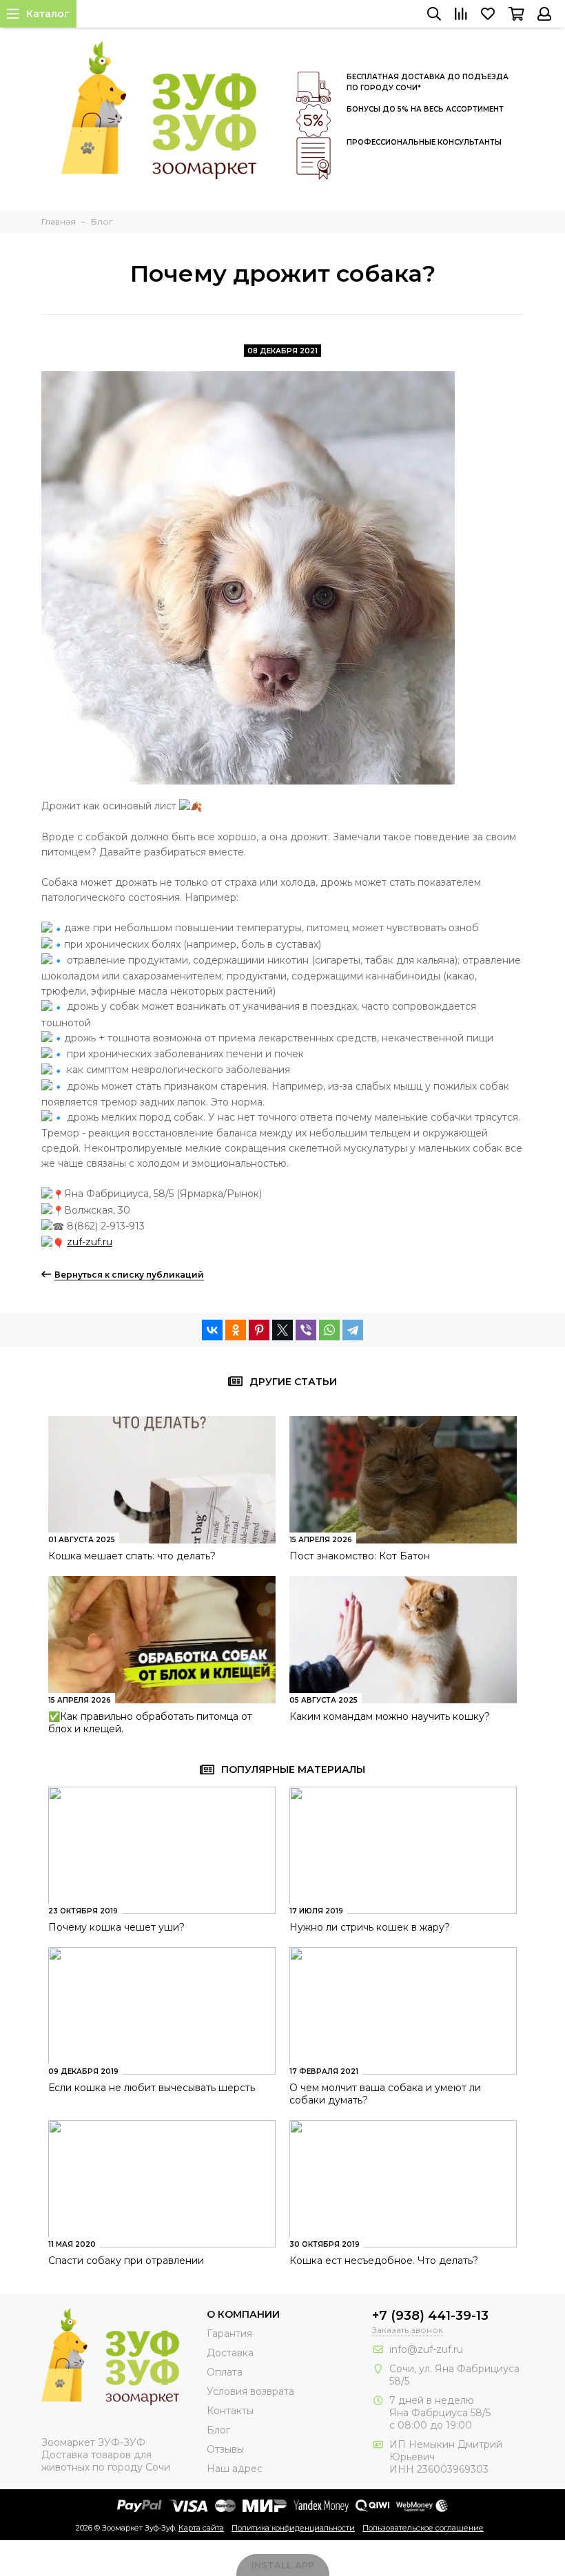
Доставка (230, 2353)
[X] (282, 1330)
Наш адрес (235, 2469)
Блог (218, 2430)
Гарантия (229, 2334)
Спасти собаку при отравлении (126, 2261)
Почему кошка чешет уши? (116, 1927)
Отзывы (225, 2449)
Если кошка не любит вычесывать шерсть (152, 2088)
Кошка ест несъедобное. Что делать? (384, 2261)
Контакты (230, 2411)
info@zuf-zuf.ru (426, 2349)
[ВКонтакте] (212, 1330)
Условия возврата (250, 2391)
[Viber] (306, 1330)
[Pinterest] (259, 1330)
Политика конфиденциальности (293, 2528)
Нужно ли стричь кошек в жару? (370, 1927)
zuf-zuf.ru (90, 1242)
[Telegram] (353, 1330)
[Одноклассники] (236, 1330)
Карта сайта (201, 2528)
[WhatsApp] (329, 1330)
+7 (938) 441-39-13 (430, 2316)
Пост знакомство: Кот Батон (360, 1556)
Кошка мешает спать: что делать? (132, 1556)
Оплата (225, 2372)
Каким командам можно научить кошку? (390, 1716)
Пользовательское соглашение (423, 2528)
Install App (283, 2565)
